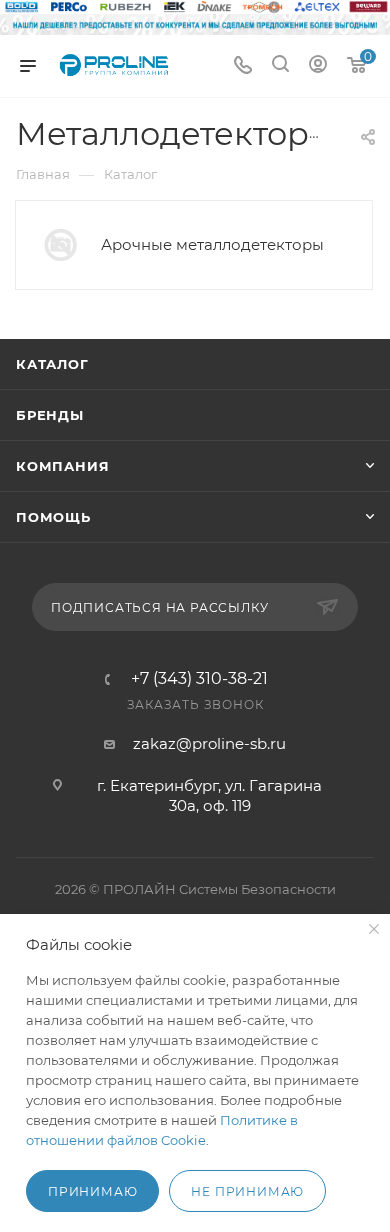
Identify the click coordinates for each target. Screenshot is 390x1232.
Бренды (50, 415)
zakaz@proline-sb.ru (209, 743)
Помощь (53, 517)
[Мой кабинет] (318, 66)
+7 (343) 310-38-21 (199, 679)
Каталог (52, 364)
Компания (62, 466)
